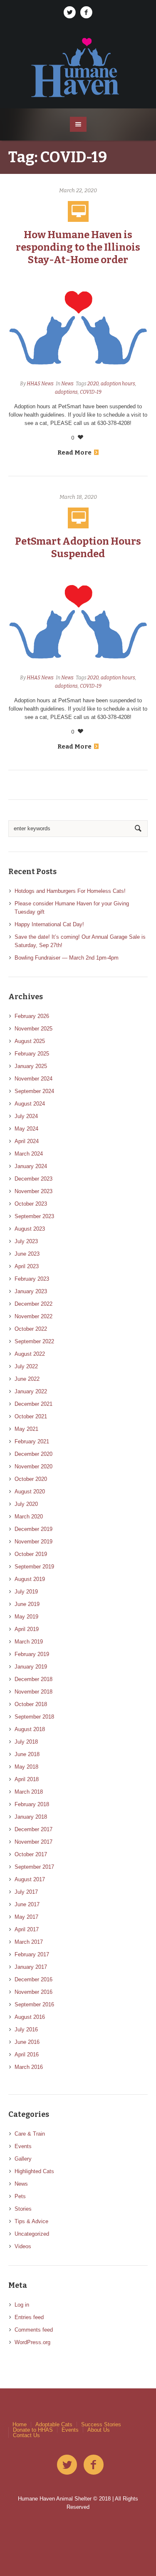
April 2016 (27, 2055)
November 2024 (33, 1079)
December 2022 (33, 1304)
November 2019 (33, 1542)
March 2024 (29, 1154)
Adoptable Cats (54, 2424)
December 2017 (33, 1829)
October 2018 (31, 1704)
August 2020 (30, 1492)
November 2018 (33, 1692)
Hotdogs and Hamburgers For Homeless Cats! (70, 891)
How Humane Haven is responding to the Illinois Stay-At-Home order (78, 247)
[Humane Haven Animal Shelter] (78, 67)
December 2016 (33, 1979)
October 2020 (31, 1479)
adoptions (66, 392)
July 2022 (26, 1366)
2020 (93, 384)
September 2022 (34, 1341)
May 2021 (26, 1429)
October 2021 (31, 1416)
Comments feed (34, 2330)
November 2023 (33, 1191)
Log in (22, 2305)
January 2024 (31, 1166)
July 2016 (26, 2029)
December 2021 (33, 1404)
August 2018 (30, 1729)
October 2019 (31, 1554)
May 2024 (26, 1129)
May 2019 (26, 1617)
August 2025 (30, 1041)
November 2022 (33, 1316)
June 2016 (27, 2042)
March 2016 (29, 2067)
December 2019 (33, 1529)
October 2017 (31, 1854)
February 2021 (32, 1441)
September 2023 (34, 1216)
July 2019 (26, 1592)
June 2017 (27, 1904)
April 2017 (27, 1929)
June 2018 (27, 1754)
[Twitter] (70, 13)
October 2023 (31, 1204)
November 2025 (33, 1029)
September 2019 (34, 1567)
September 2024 (34, 1091)
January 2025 (31, 1066)
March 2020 (29, 1517)
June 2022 (27, 1379)
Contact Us (26, 2435)
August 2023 (30, 1229)
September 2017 (34, 1867)
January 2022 (31, 1391)
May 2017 (26, 1917)
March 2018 (29, 1792)
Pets (20, 2196)
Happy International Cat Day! (49, 924)
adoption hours (118, 384)
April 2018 (27, 1779)
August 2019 (30, 1579)
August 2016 (30, 2017)
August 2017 (30, 1879)
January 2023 (31, 1291)
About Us (99, 2430)
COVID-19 (91, 392)
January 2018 (31, 1817)
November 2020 (33, 1466)
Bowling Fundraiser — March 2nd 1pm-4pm (67, 958)
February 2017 (32, 1954)
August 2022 (30, 1354)
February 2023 (32, 1279)
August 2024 (30, 1104)
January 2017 (31, 1967)
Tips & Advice (31, 2221)
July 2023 (26, 1241)
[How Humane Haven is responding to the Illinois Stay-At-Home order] (78, 326)
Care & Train (30, 2134)
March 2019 (29, 1642)
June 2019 (27, 1604)
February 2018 (32, 1804)
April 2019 (27, 1629)
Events (23, 2146)
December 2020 (33, 1454)
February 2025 (32, 1054)
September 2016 (34, 2004)
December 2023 (33, 1179)
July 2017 (26, 1892)
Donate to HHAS (33, 2430)
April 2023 (27, 1266)
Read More (74, 452)
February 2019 (32, 1654)
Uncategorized (32, 2234)
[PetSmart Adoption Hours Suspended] (78, 620)
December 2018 (33, 1679)
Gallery (23, 2159)
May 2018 (26, 1767)
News (67, 384)
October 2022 (31, 1329)
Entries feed (29, 2317)
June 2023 (27, 1254)
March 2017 (29, 1942)
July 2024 (26, 1116)
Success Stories (101, 2424)
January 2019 (31, 1667)
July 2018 (26, 1742)
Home (20, 2424)
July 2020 (26, 1504)
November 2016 (33, 1992)
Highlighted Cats (34, 2171)
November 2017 (33, 1842)
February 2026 (32, 1016)
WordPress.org (32, 2342)
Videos (23, 2246)
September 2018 (34, 1717)
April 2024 (27, 1141)
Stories (23, 2209)
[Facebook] (87, 13)
